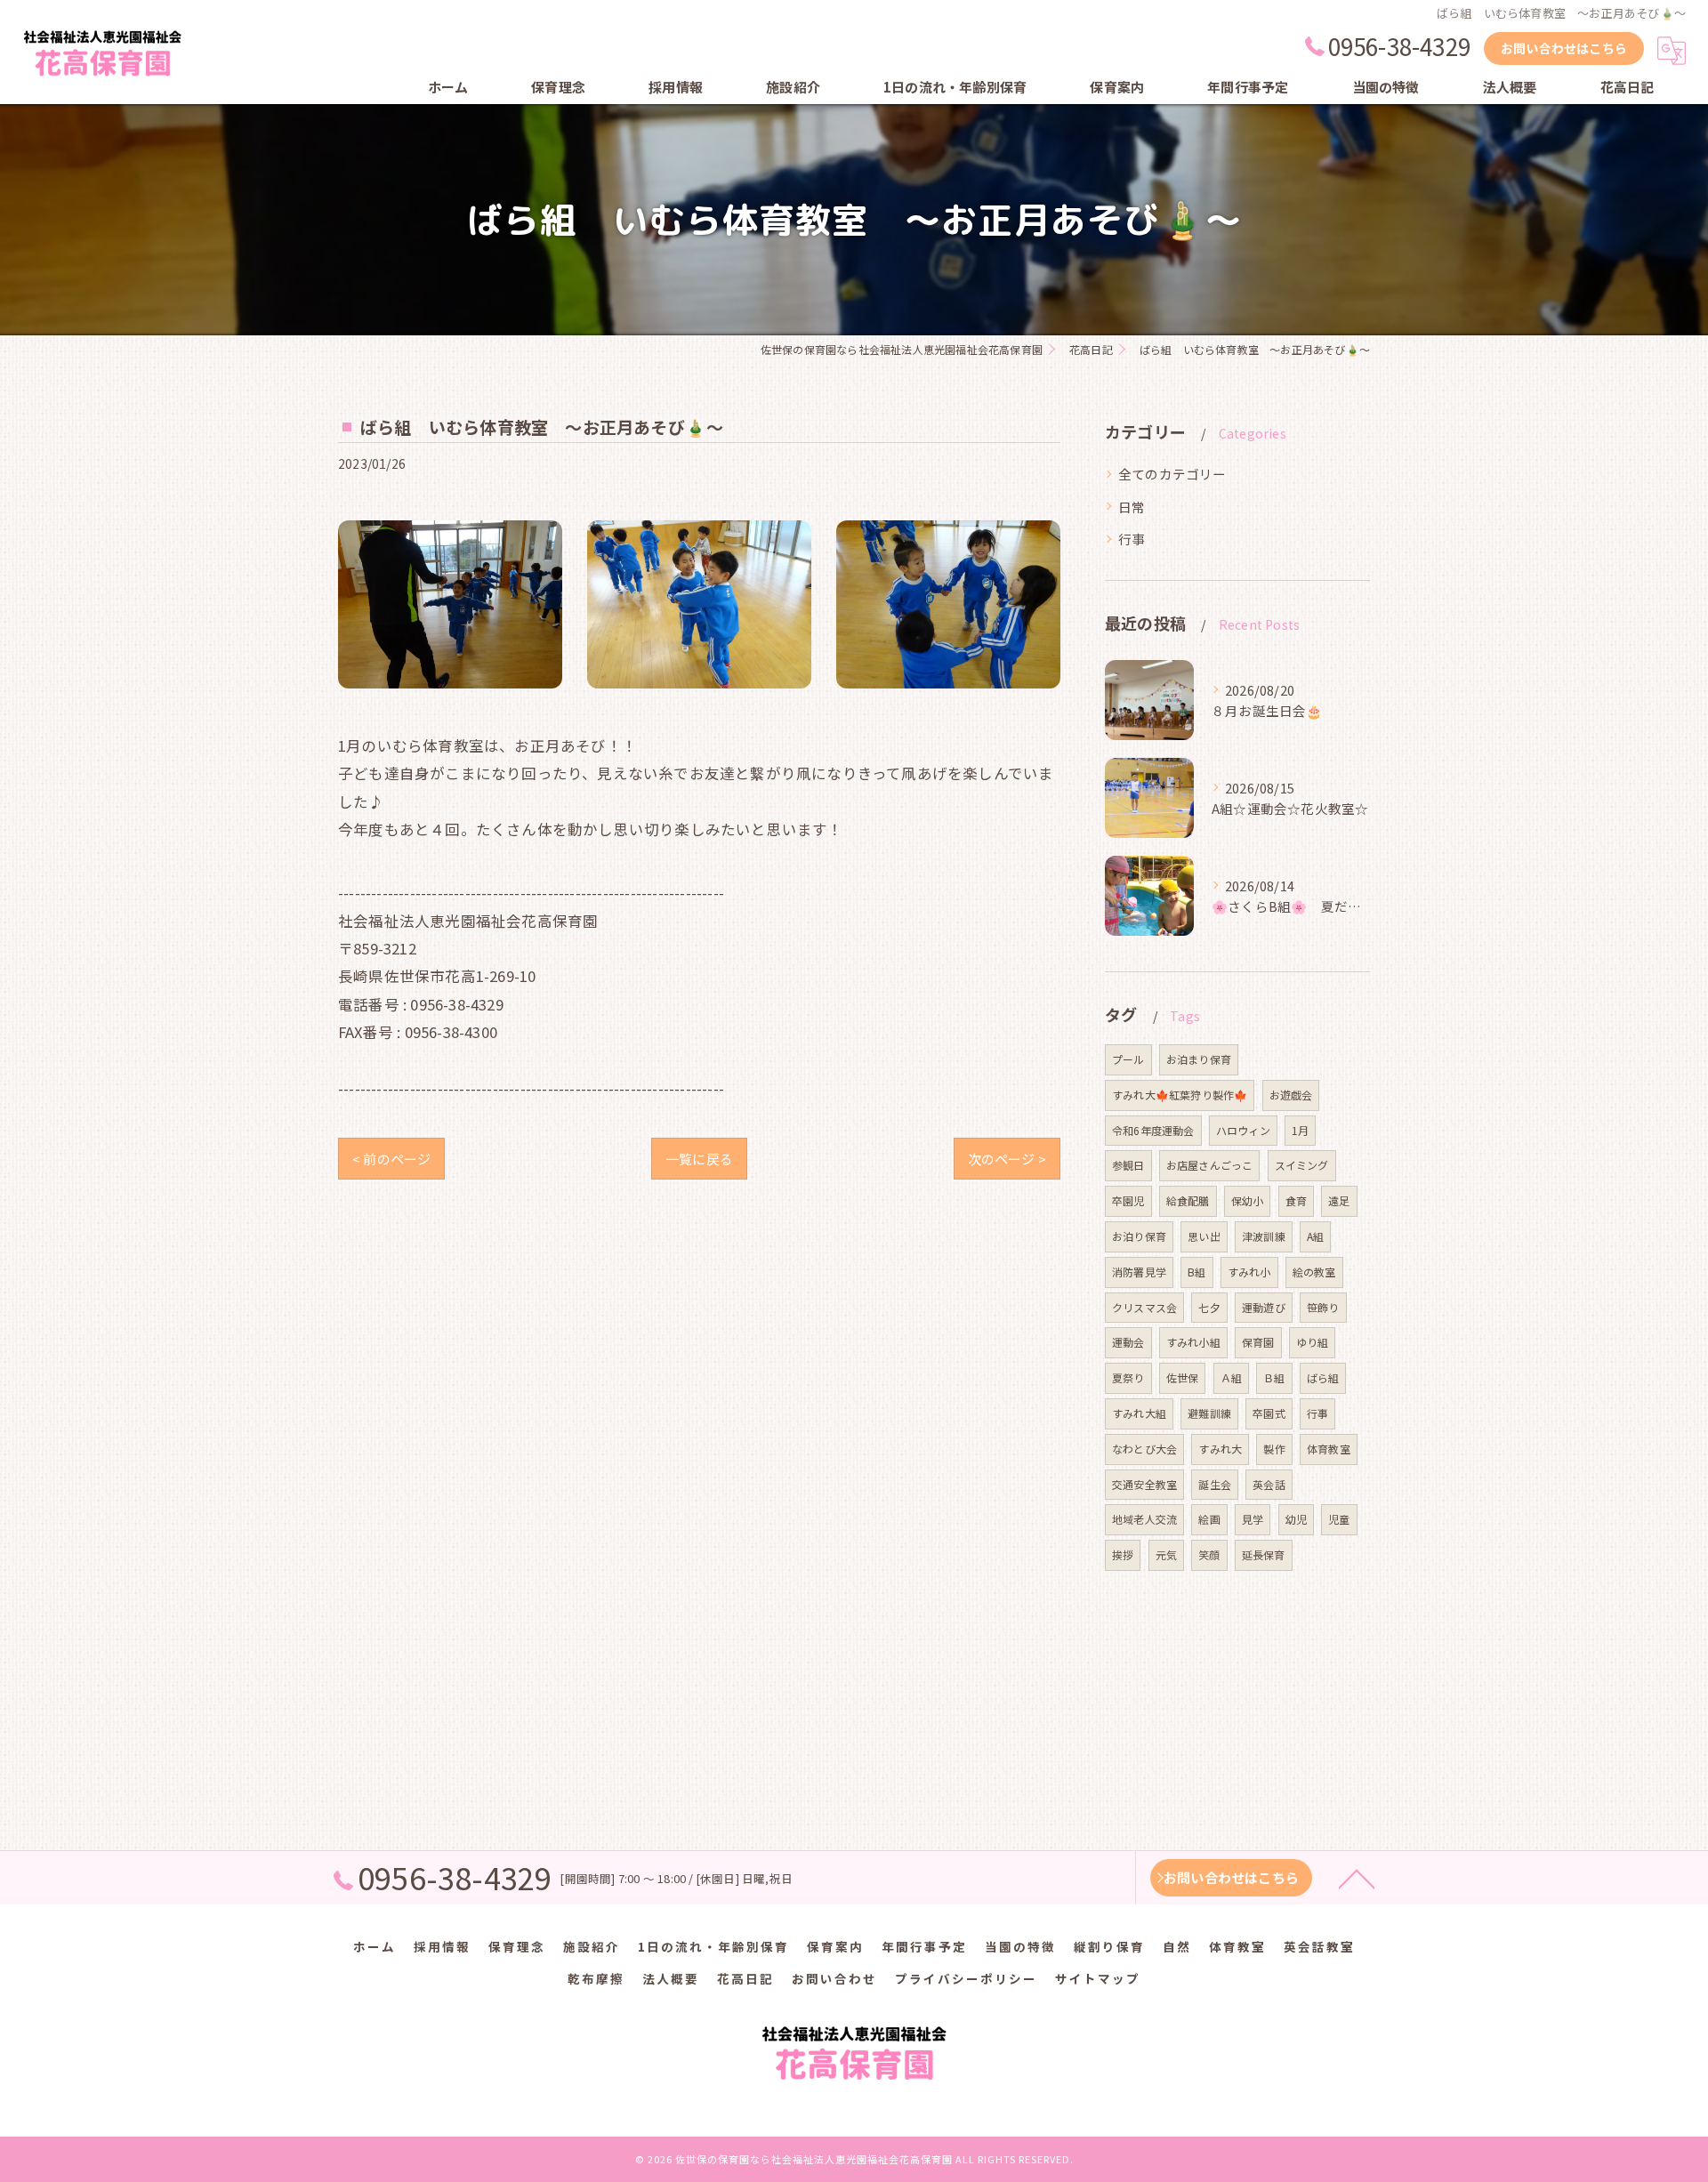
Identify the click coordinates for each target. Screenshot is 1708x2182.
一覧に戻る (699, 1159)
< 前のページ (391, 1159)
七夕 (1209, 1307)
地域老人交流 (1144, 1519)
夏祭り (1128, 1377)
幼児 (1296, 1519)
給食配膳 (1188, 1200)
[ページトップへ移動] (1357, 1878)
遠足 (1339, 1200)
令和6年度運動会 (1153, 1130)
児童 (1339, 1519)
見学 (1253, 1519)
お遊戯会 (1291, 1095)
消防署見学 (1139, 1272)
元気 (1166, 1554)
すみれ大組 (1139, 1413)
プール (1128, 1059)
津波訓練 (1264, 1236)
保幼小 (1248, 1200)
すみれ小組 (1193, 1342)
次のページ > (1007, 1159)
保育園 (1258, 1342)
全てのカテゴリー (1172, 474)
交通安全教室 (1144, 1484)
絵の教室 (1314, 1272)
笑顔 (1209, 1554)
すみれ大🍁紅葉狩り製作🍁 (1180, 1095)
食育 (1296, 1200)
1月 (1300, 1130)
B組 (1196, 1272)
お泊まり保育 (1199, 1059)
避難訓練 (1209, 1413)
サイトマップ (1098, 1978)
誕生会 (1215, 1484)
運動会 (1128, 1342)
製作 (1274, 1449)
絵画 (1209, 1519)
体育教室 (1329, 1449)
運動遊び (1264, 1307)
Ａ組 (1231, 1377)
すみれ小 (1249, 1272)
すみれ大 (1220, 1449)
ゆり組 (1313, 1342)
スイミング (1302, 1165)
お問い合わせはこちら (1564, 48)
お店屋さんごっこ (1210, 1165)
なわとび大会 (1144, 1449)
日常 (1132, 507)
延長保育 (1264, 1554)
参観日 (1128, 1165)
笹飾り (1323, 1307)
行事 (1132, 539)
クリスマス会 (1144, 1307)
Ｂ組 (1274, 1377)
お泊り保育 (1139, 1236)
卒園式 (1269, 1413)
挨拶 (1123, 1554)
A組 (1315, 1236)
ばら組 (1323, 1377)
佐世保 (1183, 1377)
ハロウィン (1243, 1130)
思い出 (1204, 1236)
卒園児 (1128, 1200)
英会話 (1269, 1484)
